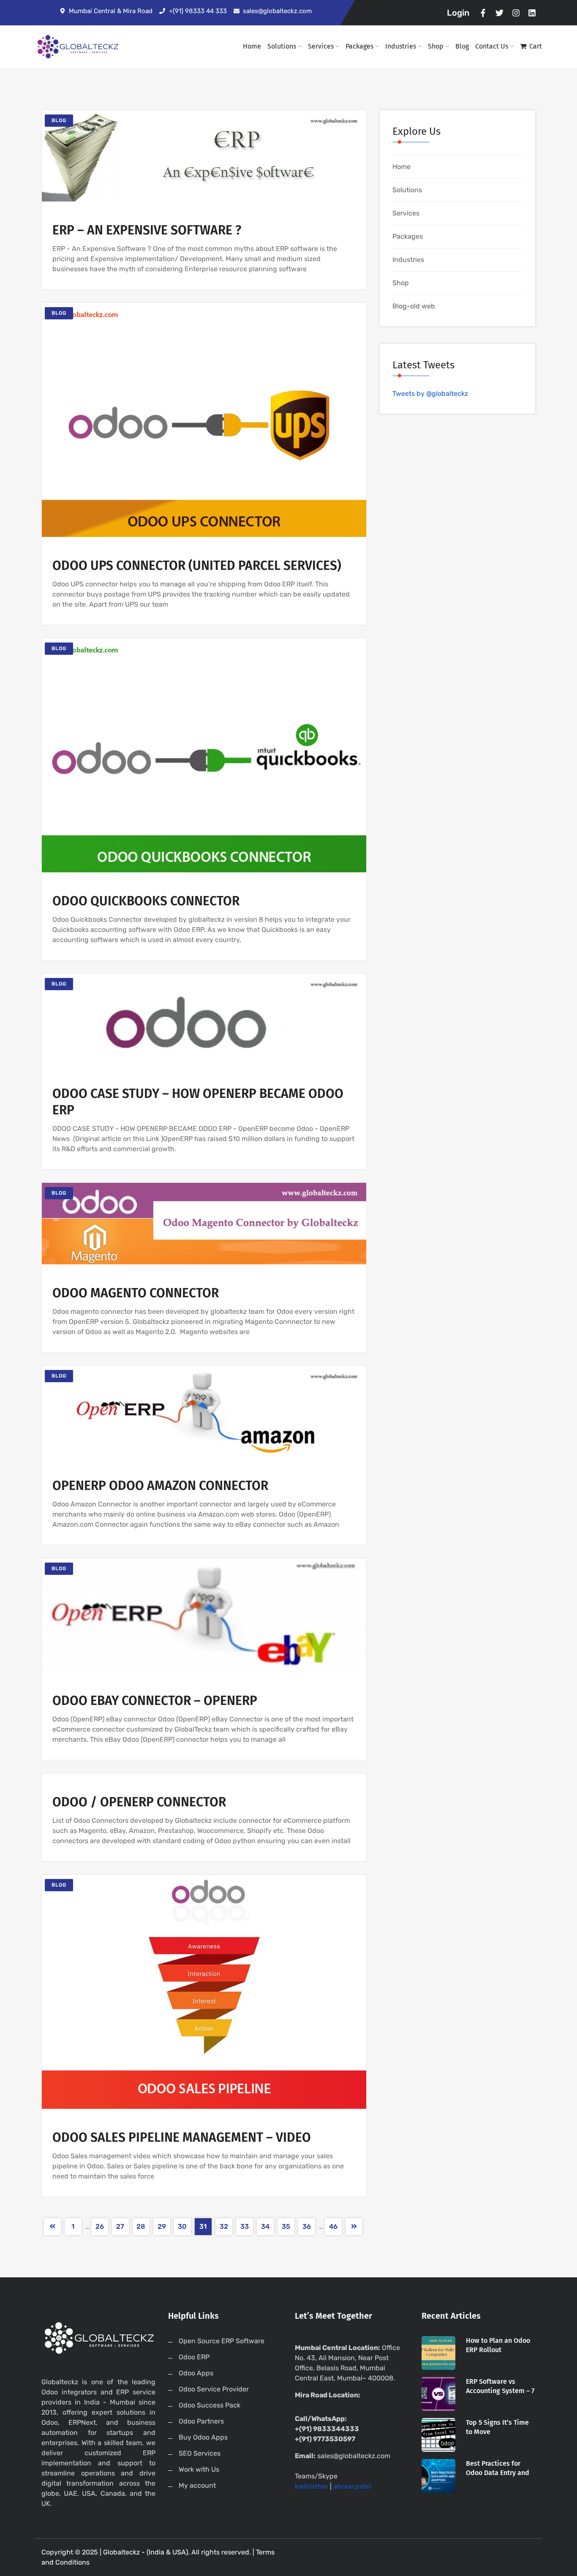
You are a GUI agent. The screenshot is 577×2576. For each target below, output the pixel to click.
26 (100, 2226)
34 (265, 2226)
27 (120, 2226)
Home (252, 46)
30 (182, 2226)
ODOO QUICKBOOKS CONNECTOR (146, 901)
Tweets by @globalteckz (430, 393)
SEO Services (200, 2453)
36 (307, 2226)
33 (245, 2226)
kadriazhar (312, 2486)
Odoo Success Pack (210, 2405)
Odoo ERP (194, 2357)
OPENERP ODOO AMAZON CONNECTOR (160, 1486)
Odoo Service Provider (214, 2389)
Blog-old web (414, 306)
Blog (462, 46)
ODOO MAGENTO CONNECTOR (136, 1293)
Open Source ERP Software (222, 2341)
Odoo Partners (201, 2421)
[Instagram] (516, 13)
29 (162, 2226)
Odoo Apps (196, 2373)
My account (197, 2485)
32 (224, 2226)
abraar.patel (352, 2486)
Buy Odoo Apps (203, 2437)
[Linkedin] (532, 13)
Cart (536, 46)
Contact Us (492, 46)
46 (333, 2226)
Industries (401, 46)
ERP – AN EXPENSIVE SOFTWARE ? (147, 230)
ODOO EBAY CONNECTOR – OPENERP (155, 1701)
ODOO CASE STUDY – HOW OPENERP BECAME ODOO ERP (198, 1102)
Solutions (282, 46)
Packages (359, 46)
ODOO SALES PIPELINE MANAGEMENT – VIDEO (182, 2138)
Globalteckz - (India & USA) (146, 2552)
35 (286, 2226)
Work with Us (199, 2469)
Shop (436, 46)
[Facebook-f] (483, 13)
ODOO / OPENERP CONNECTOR (139, 1802)
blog (59, 120)
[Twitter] (499, 13)
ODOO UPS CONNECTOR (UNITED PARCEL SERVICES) (197, 566)
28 (141, 2226)
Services (321, 46)
